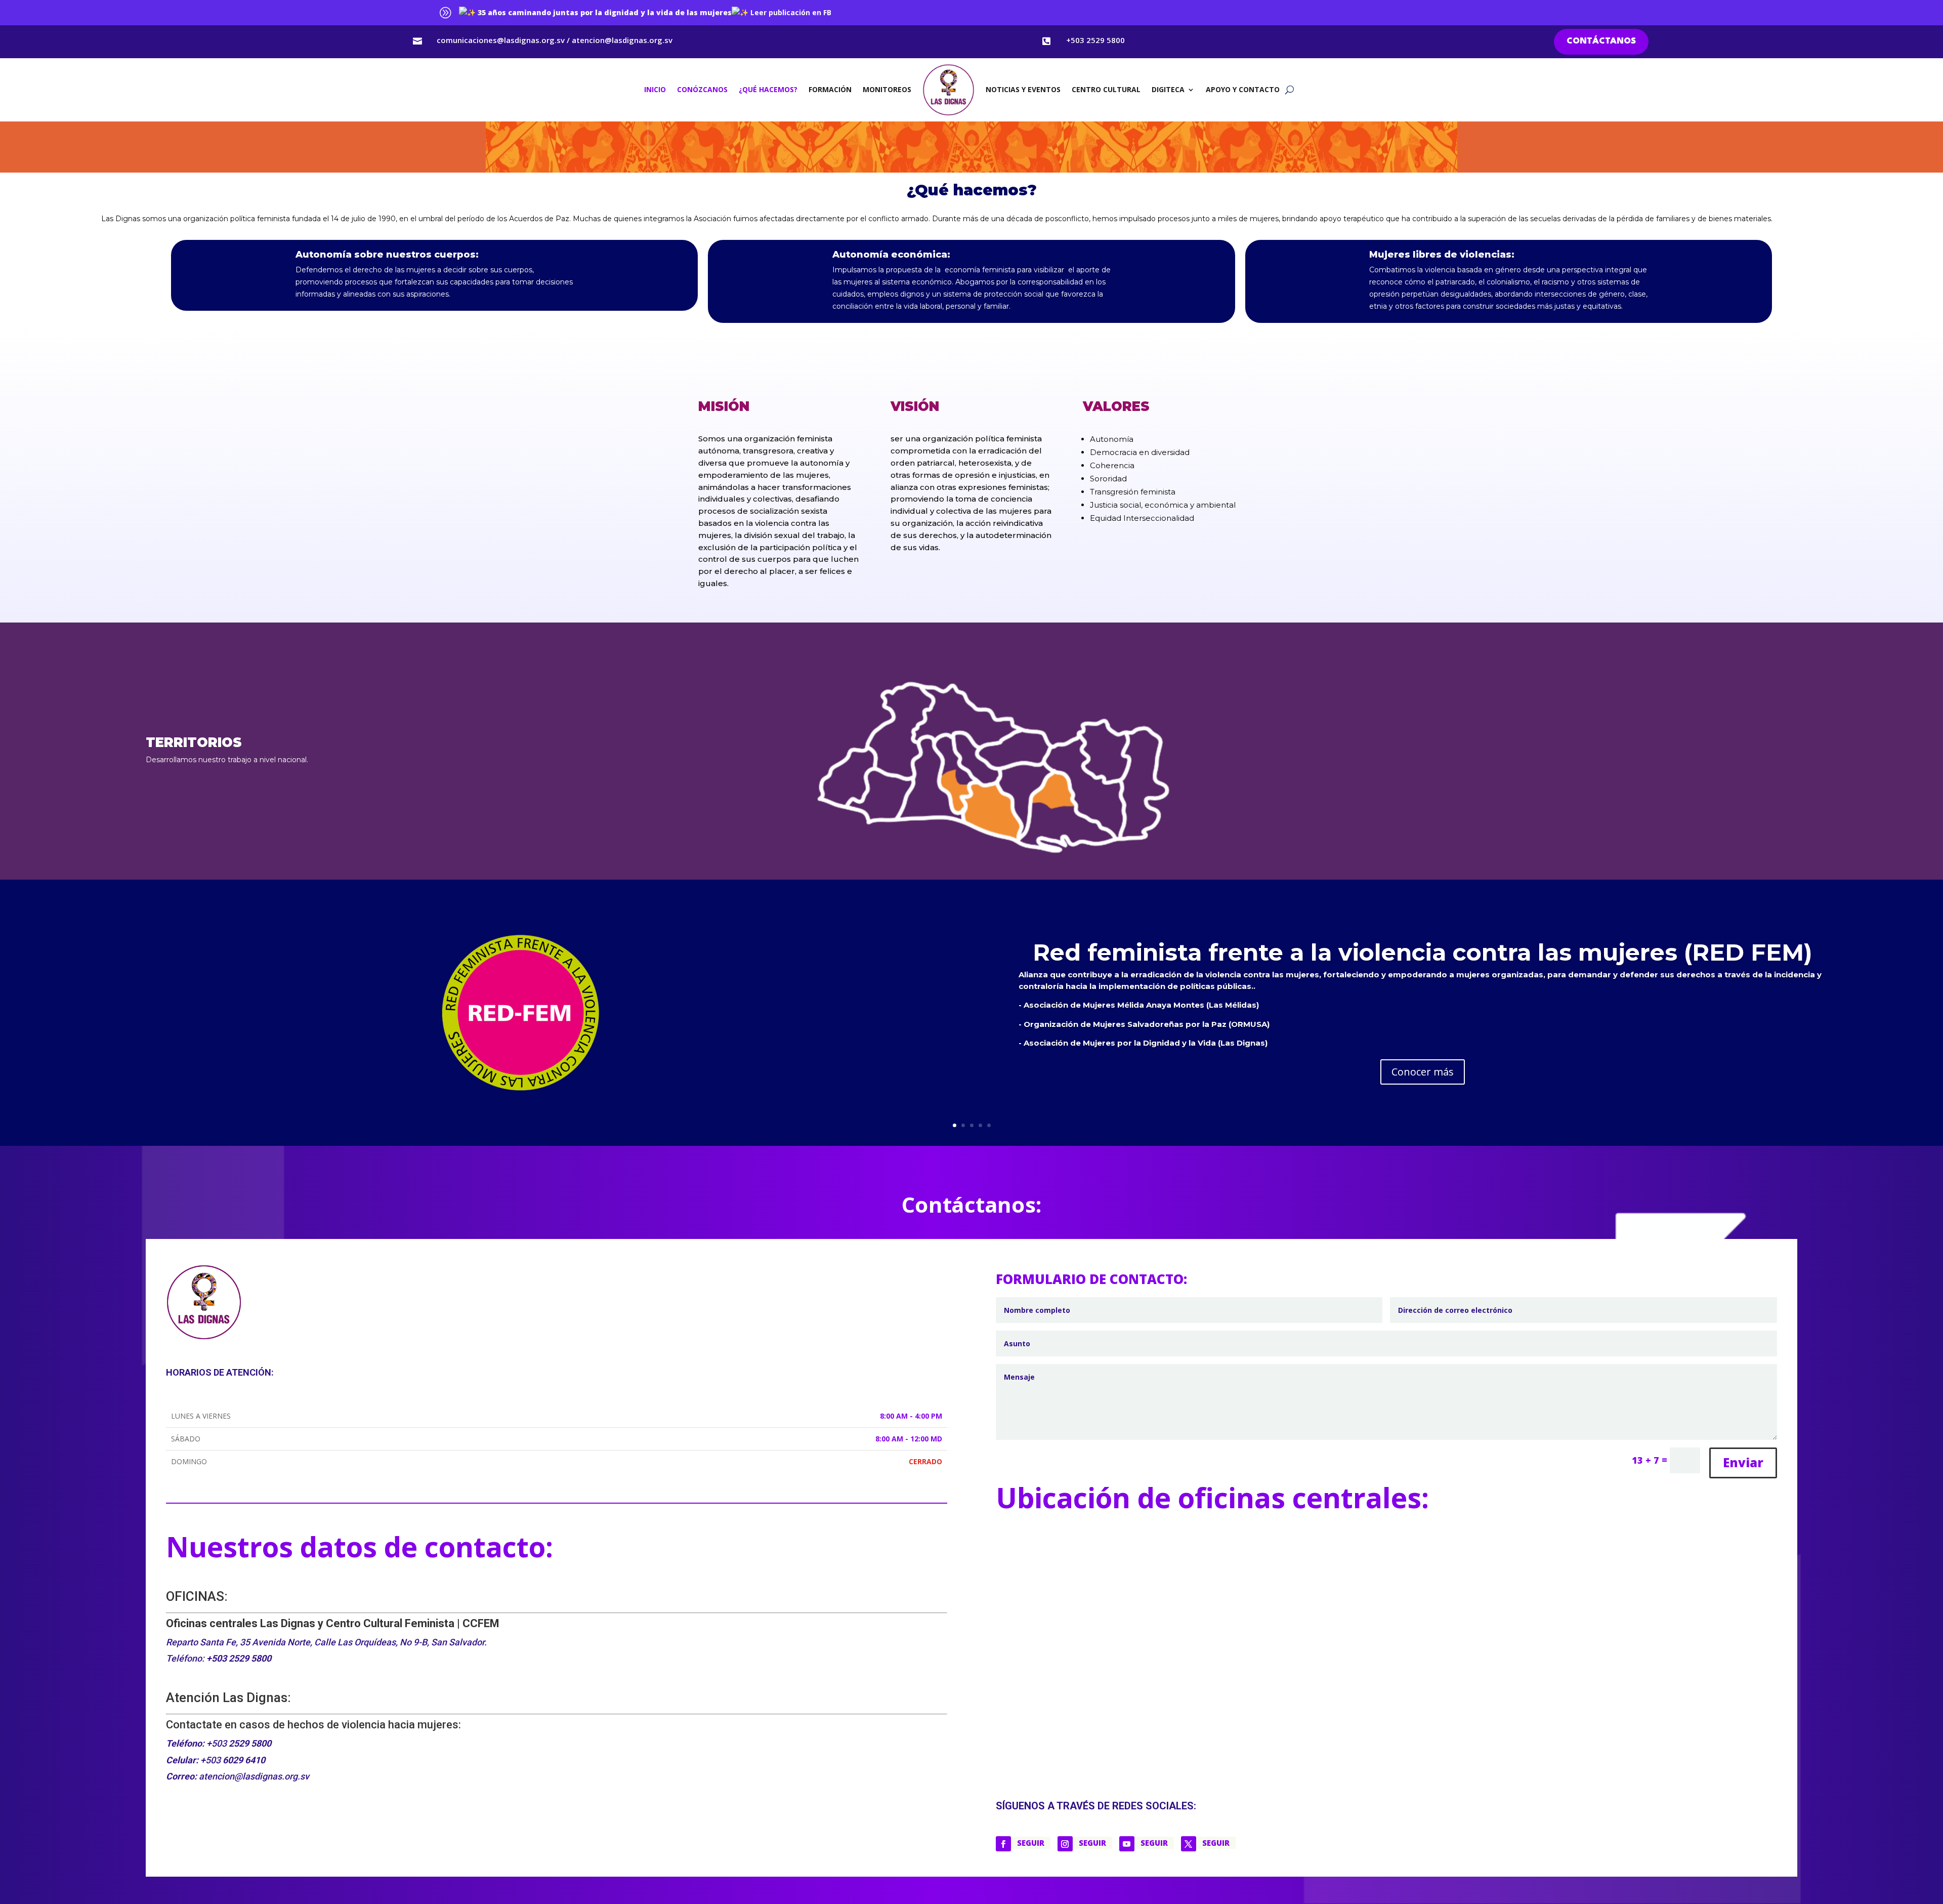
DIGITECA (1168, 89)
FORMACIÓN (830, 89)
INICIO (655, 89)
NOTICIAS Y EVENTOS (1023, 89)
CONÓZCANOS (702, 89)
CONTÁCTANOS (1601, 41)
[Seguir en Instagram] (1065, 1844)
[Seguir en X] (1189, 1844)
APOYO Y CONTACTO (1243, 89)
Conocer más (1423, 1072)
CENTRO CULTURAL (1106, 89)
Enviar (1743, 1462)
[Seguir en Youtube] (1127, 1844)
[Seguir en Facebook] (1003, 1844)
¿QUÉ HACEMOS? (768, 89)
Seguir (1031, 1843)
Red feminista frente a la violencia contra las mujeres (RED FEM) (1423, 952)
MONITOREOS (887, 89)
